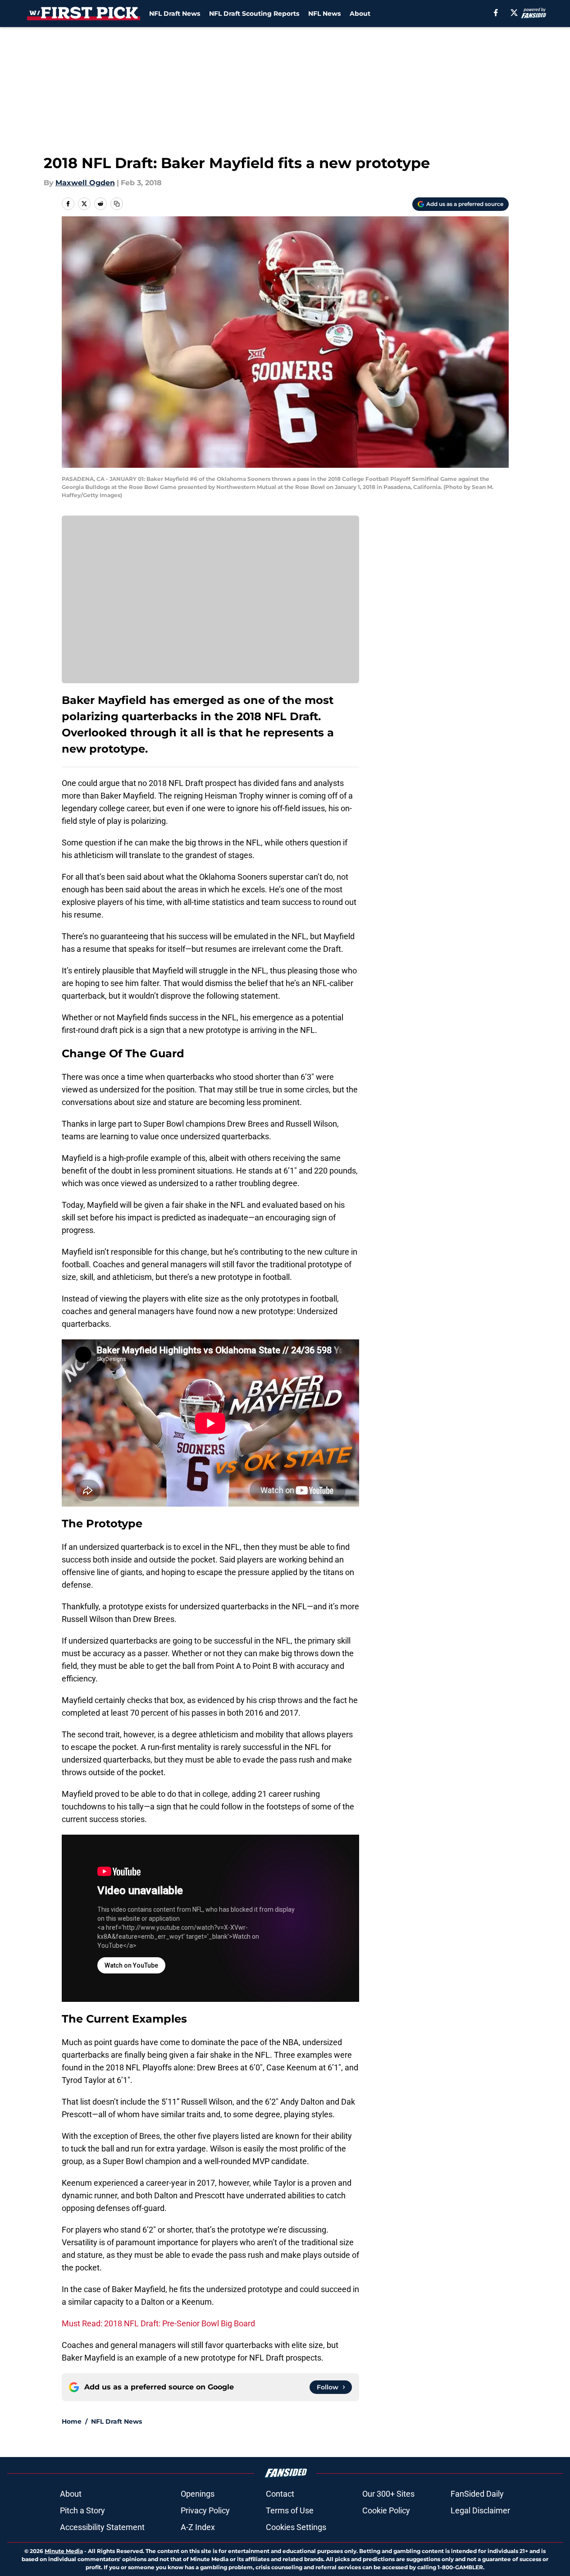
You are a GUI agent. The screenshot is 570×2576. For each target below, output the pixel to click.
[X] (514, 13)
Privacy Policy (205, 2510)
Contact (280, 2494)
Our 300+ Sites (388, 2494)
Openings (198, 2494)
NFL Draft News (175, 14)
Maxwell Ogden (85, 183)
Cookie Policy (386, 2510)
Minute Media (64, 2551)
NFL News (324, 14)
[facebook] (496, 13)
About (360, 14)
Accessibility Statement (102, 2527)
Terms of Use (290, 2510)
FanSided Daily (477, 2494)
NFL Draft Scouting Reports (254, 14)
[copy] (117, 204)
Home (72, 2421)
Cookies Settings (296, 2527)
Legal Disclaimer (480, 2510)
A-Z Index (198, 2527)
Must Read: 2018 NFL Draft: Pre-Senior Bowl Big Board (158, 2323)
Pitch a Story (82, 2510)
